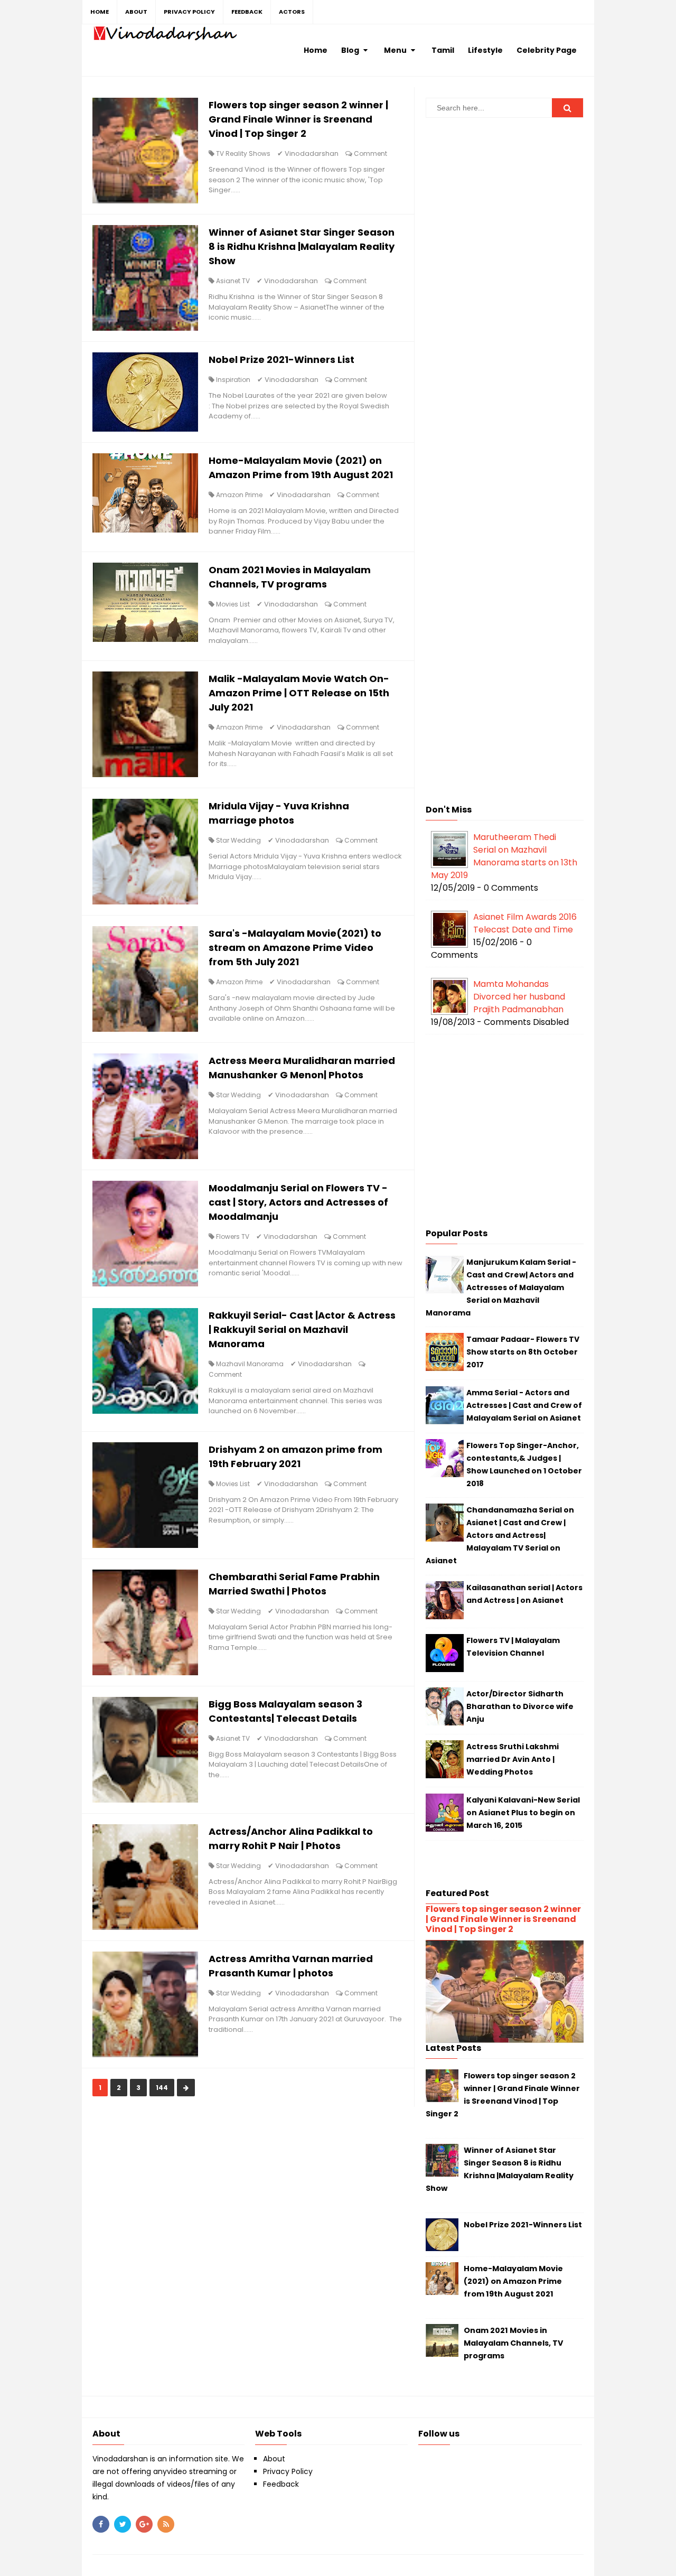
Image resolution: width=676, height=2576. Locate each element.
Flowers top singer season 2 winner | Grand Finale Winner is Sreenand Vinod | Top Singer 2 (298, 119)
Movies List (233, 604)
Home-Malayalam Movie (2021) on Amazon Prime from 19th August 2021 (513, 2281)
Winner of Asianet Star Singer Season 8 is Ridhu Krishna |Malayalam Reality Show (302, 246)
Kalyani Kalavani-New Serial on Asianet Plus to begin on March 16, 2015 (523, 1813)
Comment (370, 153)
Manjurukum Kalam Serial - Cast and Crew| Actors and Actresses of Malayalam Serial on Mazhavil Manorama (501, 1287)
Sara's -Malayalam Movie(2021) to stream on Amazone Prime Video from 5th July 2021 (295, 948)
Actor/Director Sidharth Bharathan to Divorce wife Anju (520, 1706)
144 (162, 2088)
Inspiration (233, 380)
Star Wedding (238, 840)
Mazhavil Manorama (250, 1364)
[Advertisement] (505, 292)
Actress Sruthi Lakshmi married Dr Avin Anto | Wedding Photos (513, 1759)
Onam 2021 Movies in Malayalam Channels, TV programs (514, 2343)
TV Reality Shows (243, 153)
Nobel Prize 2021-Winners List (281, 360)
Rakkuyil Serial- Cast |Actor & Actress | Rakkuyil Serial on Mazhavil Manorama (302, 1329)
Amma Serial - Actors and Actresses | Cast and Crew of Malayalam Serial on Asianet (524, 1405)
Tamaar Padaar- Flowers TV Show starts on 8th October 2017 (523, 1352)
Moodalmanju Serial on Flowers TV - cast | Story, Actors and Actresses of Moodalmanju (298, 1202)
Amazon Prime (239, 495)
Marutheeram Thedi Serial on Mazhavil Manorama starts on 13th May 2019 (504, 856)
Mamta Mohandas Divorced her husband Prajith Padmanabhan (519, 997)
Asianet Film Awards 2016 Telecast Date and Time (525, 923)
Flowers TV (233, 1236)
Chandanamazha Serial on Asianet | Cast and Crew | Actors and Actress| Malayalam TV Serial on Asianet (500, 1535)
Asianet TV (233, 281)
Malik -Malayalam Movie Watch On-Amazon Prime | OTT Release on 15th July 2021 (299, 693)
